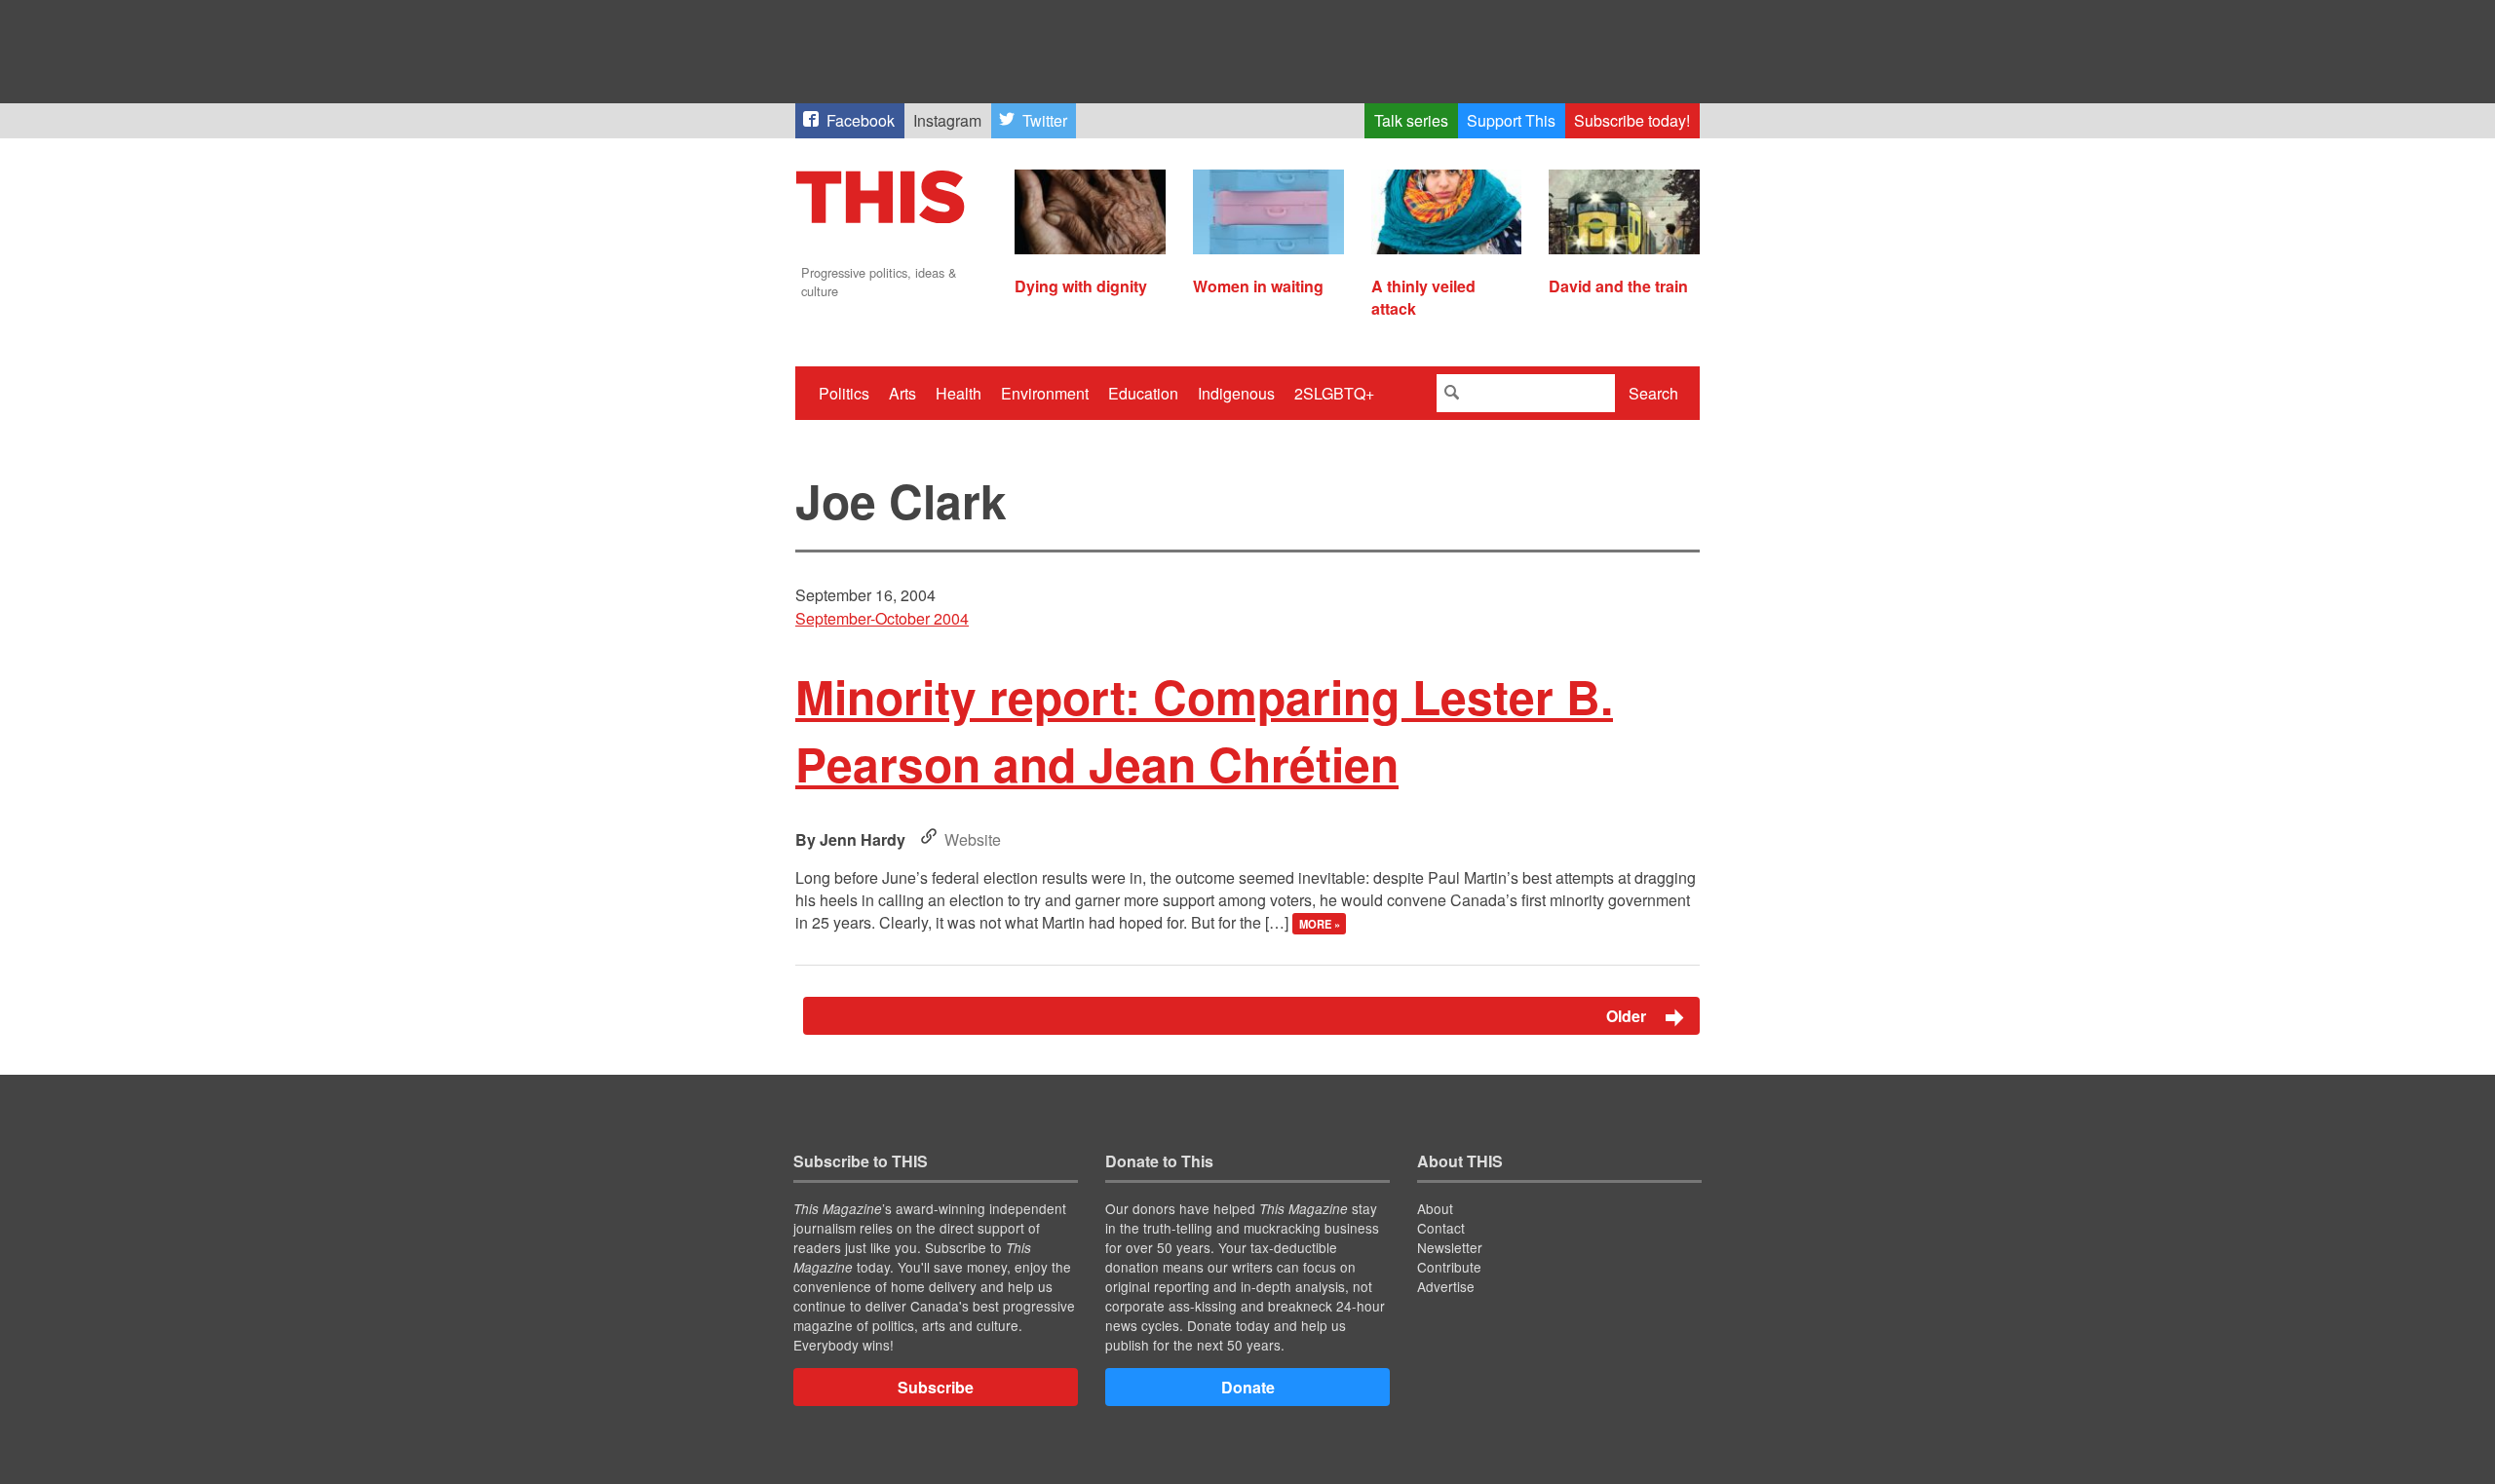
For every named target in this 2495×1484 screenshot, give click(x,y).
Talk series (1411, 120)
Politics (844, 393)
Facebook (861, 120)
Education (1143, 393)
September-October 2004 (882, 618)
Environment (1045, 393)
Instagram (947, 120)
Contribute (1449, 1267)
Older (1628, 1016)
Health (959, 393)
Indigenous (1236, 393)
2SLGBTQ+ (1334, 393)
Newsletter (1450, 1247)
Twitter (1045, 120)
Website (973, 839)
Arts (902, 393)
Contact (1441, 1228)
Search (1653, 393)
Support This (1511, 120)
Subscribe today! (1632, 120)
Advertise (1446, 1286)
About (1435, 1208)
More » (1320, 924)
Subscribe (936, 1387)
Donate (1248, 1387)
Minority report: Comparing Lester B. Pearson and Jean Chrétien (1204, 730)
